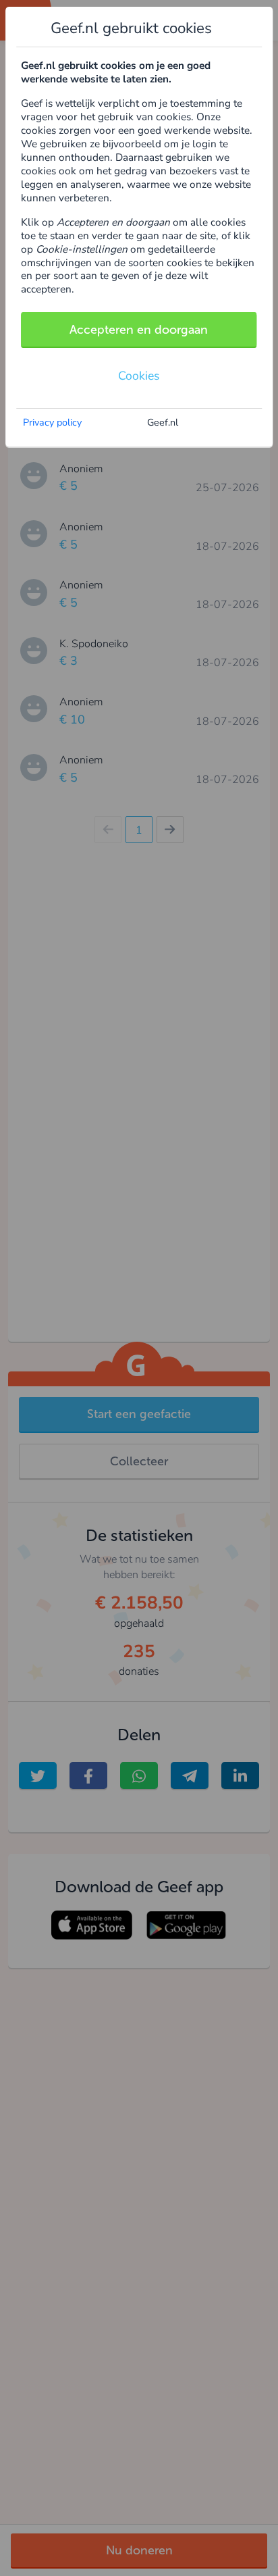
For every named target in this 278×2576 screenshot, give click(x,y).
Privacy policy (52, 422)
